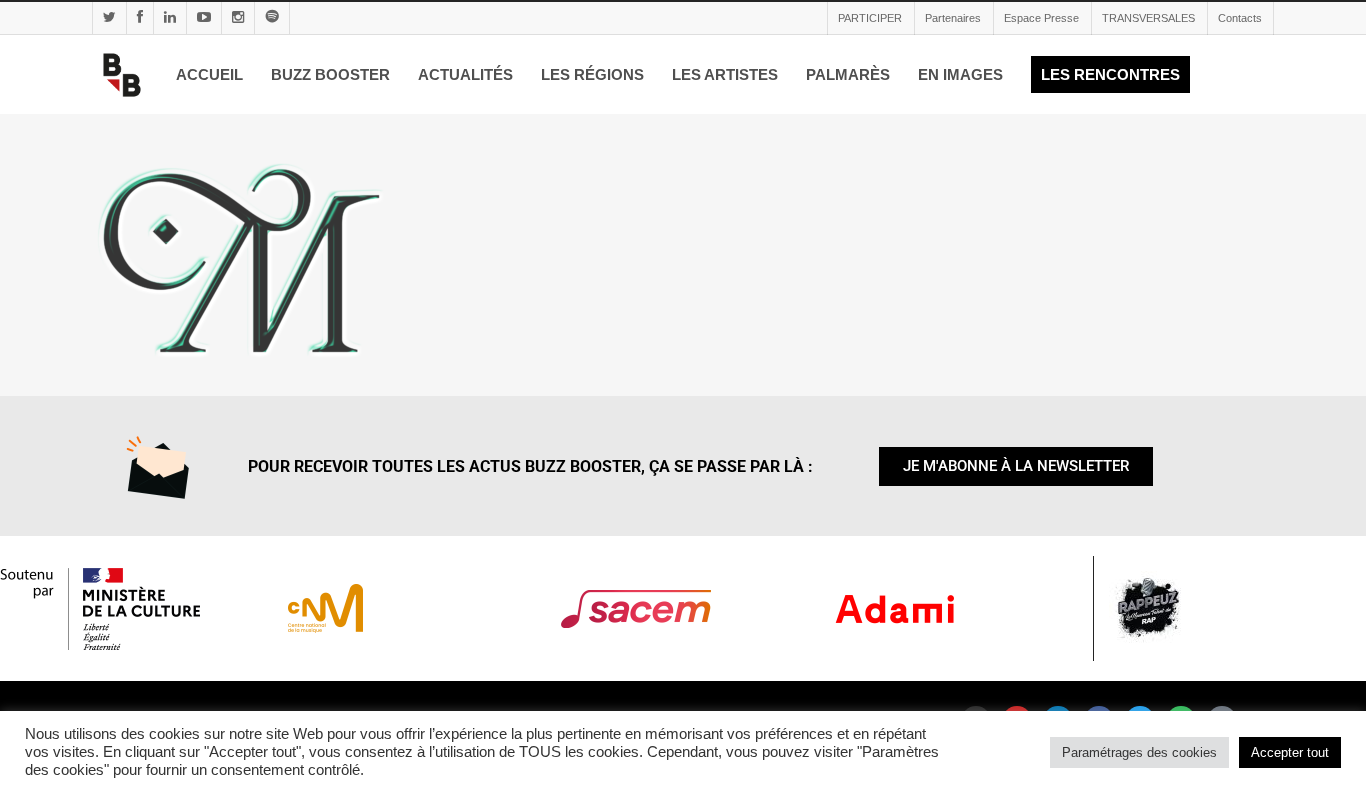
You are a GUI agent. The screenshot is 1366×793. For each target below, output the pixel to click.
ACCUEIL (209, 74)
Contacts (1240, 18)
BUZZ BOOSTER (330, 74)
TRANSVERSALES (1148, 18)
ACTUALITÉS (465, 74)
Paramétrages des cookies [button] (1139, 752)
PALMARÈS (848, 74)
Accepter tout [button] (1290, 752)
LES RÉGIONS (592, 74)
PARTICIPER (870, 18)
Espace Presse (1041, 18)
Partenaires (953, 18)
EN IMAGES (960, 74)
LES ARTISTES (725, 74)
